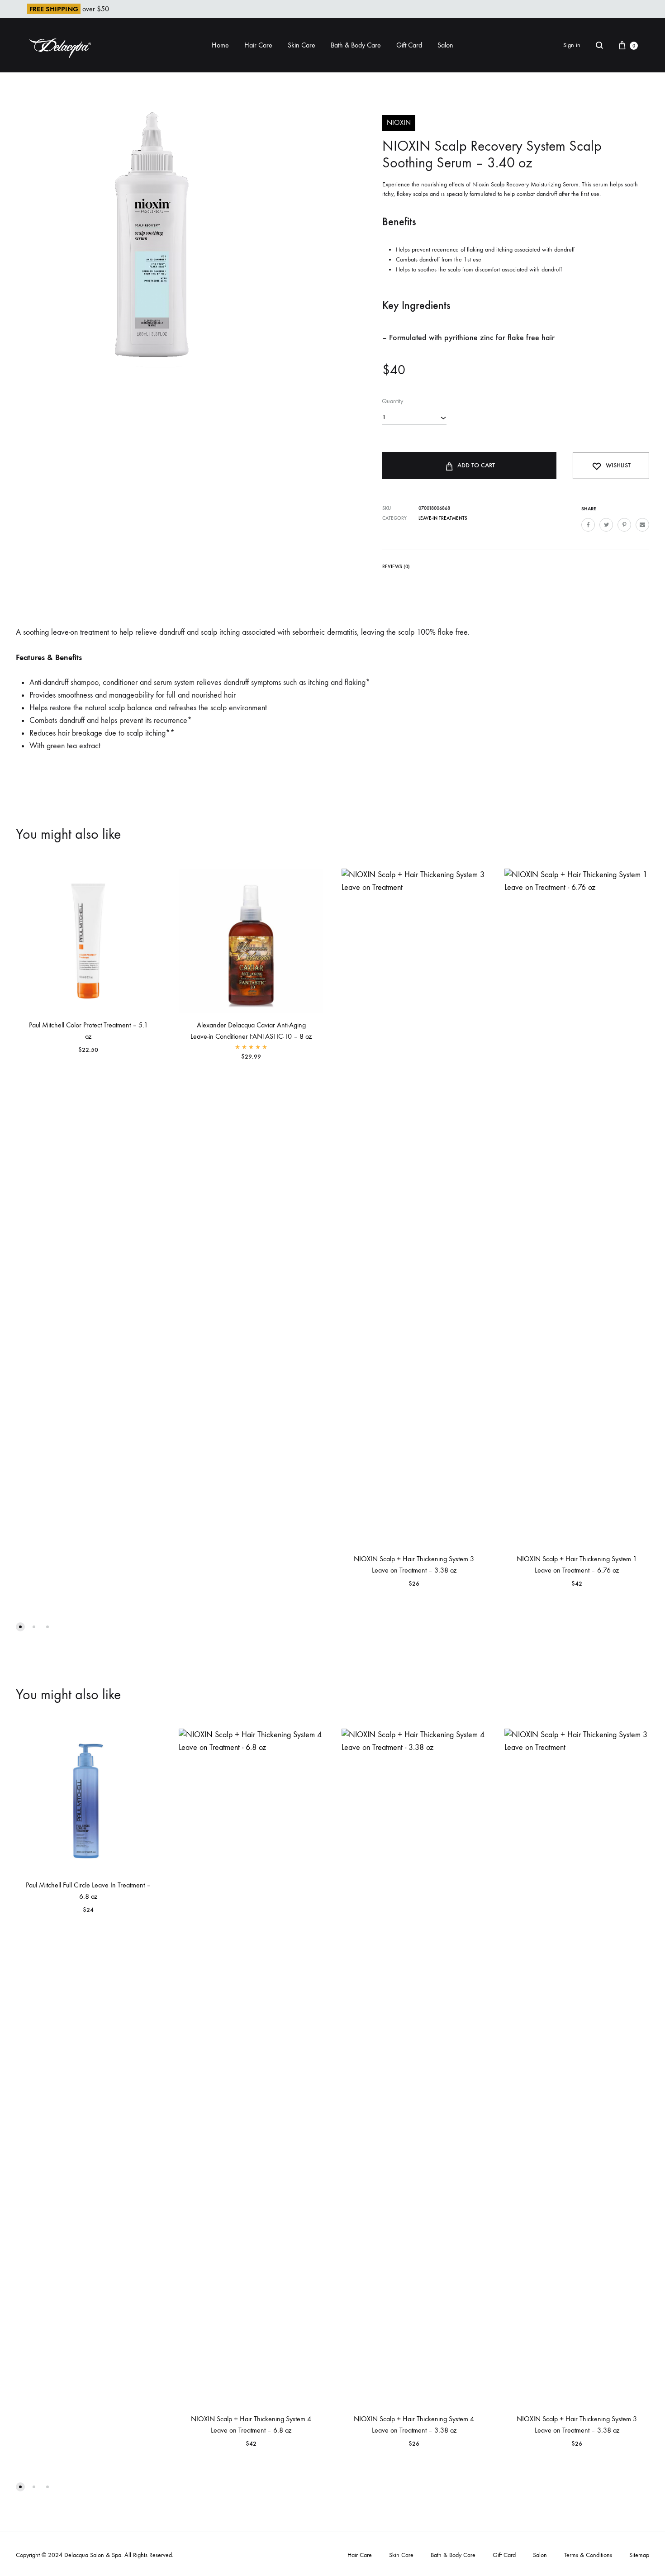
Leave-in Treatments (443, 518)
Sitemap (639, 2555)
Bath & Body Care (356, 45)
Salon (445, 45)
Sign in (572, 45)
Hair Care (258, 45)
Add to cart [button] (207, 1067)
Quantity (392, 401)
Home (220, 45)
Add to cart (476, 465)
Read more (42, 1060)
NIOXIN (399, 122)
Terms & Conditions (588, 2555)
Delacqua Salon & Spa (93, 2555)
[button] (20, 1627)
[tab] (396, 568)
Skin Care (302, 45)
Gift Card (409, 45)
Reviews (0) (396, 567)
